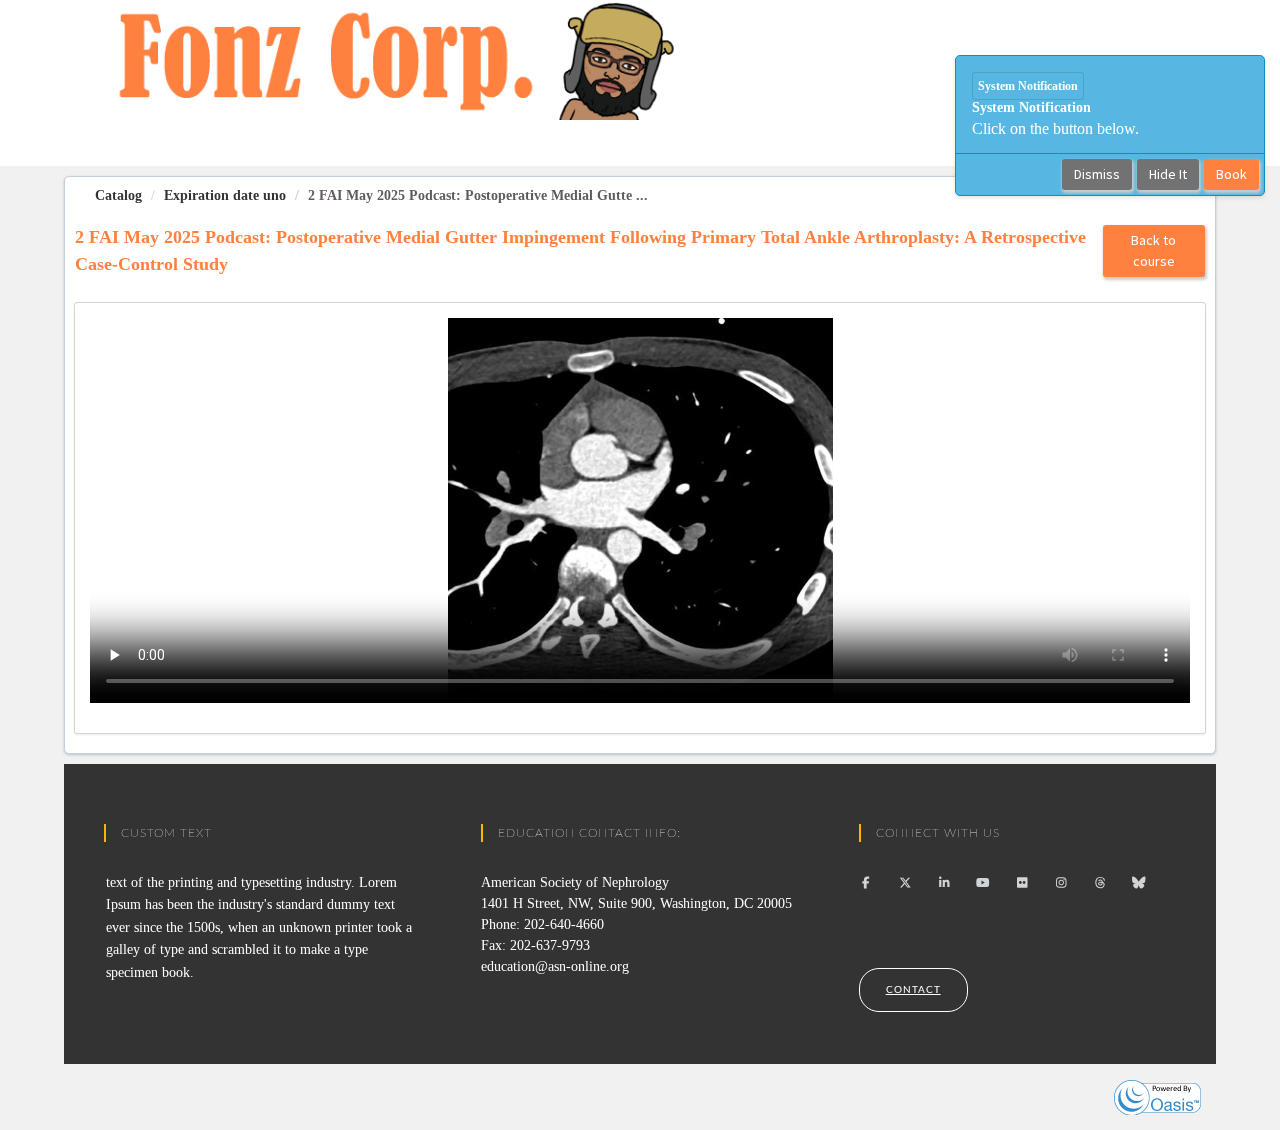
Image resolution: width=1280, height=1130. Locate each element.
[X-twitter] (905, 883)
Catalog (118, 195)
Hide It (1168, 174)
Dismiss (1097, 174)
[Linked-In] (944, 883)
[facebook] (866, 883)
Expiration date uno (225, 195)
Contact (913, 990)
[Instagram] (1061, 883)
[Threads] (1100, 883)
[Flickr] (1022, 883)
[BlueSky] (1139, 883)
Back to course (1153, 250)
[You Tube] (983, 883)
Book (1231, 174)
